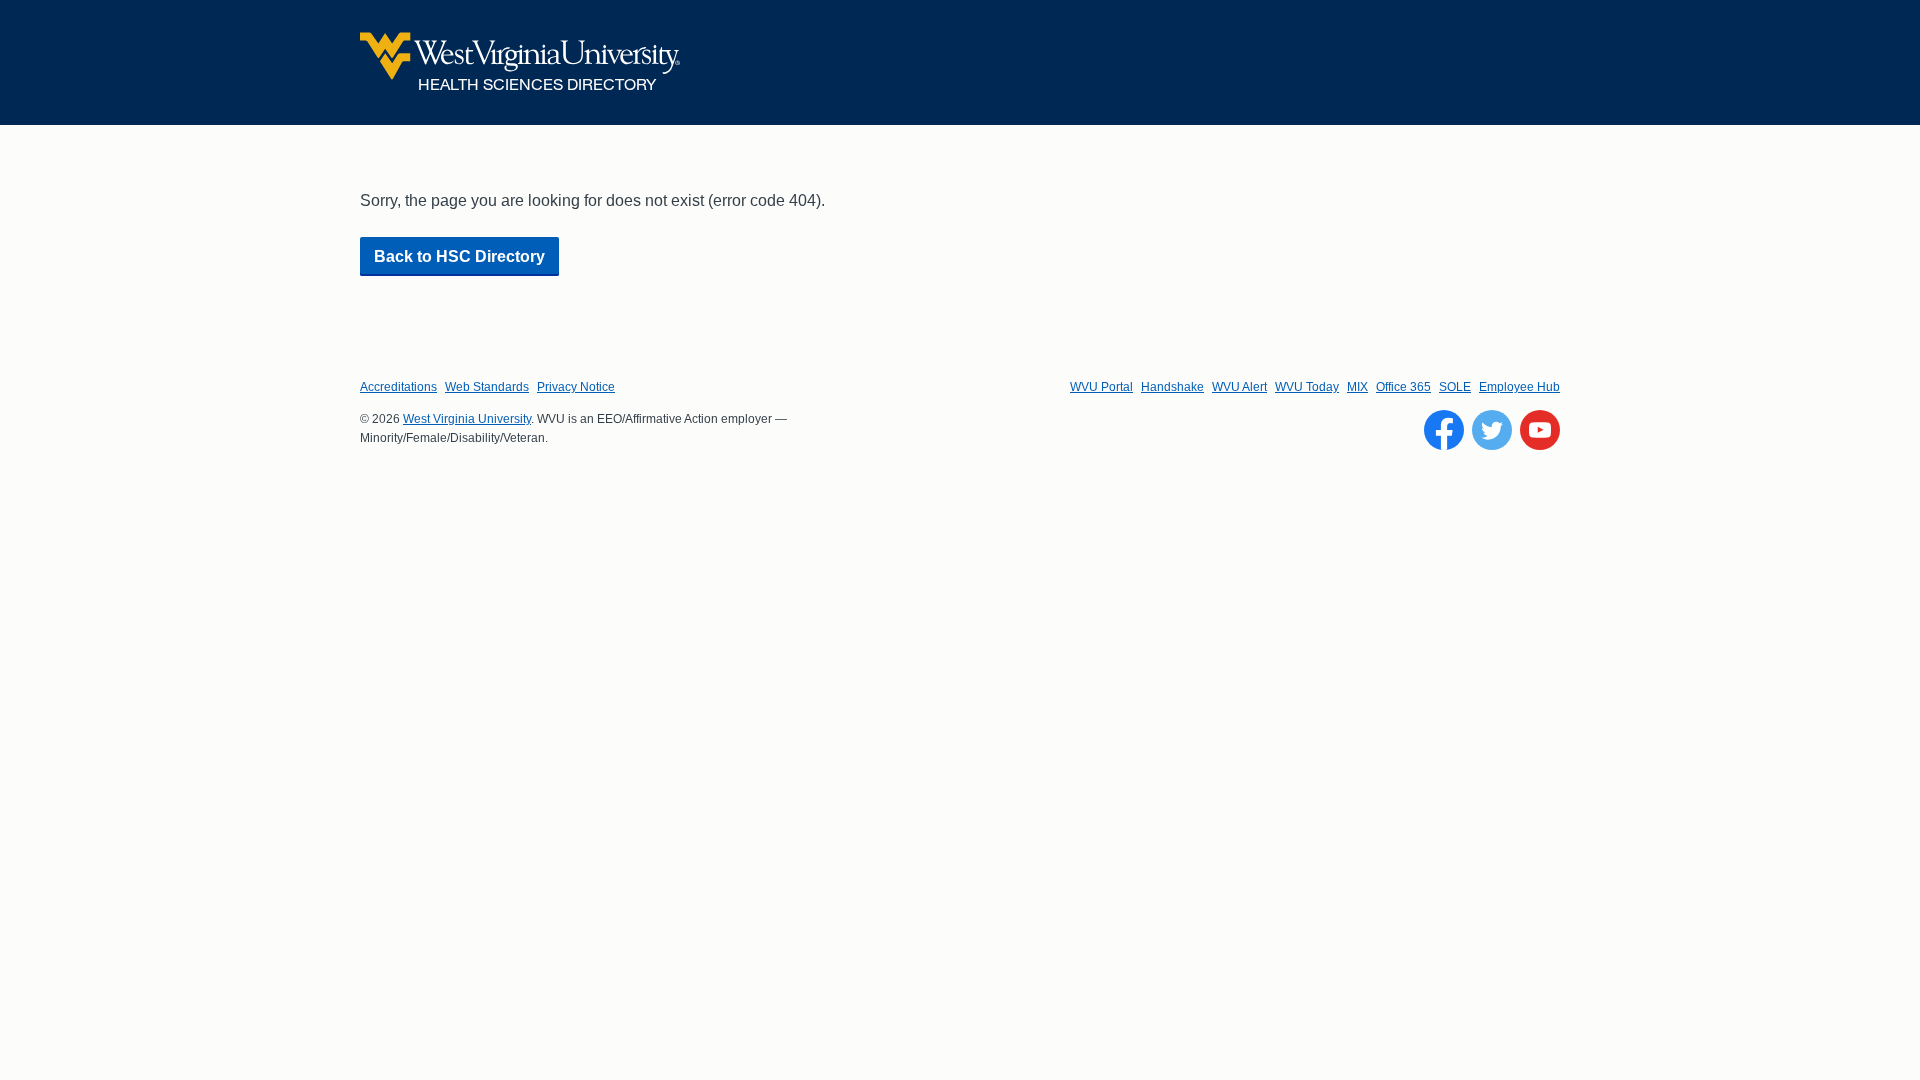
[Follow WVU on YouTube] (1540, 430)
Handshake (1172, 387)
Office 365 (1403, 387)
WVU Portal (1101, 387)
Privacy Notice (576, 387)
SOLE (1455, 387)
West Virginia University (467, 419)
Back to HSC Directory (459, 256)
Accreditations (398, 387)
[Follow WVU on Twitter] (1492, 430)
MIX (1357, 387)
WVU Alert (1239, 387)
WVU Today (1307, 387)
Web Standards (487, 387)
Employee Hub (1519, 387)
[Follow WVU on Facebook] (1444, 430)
